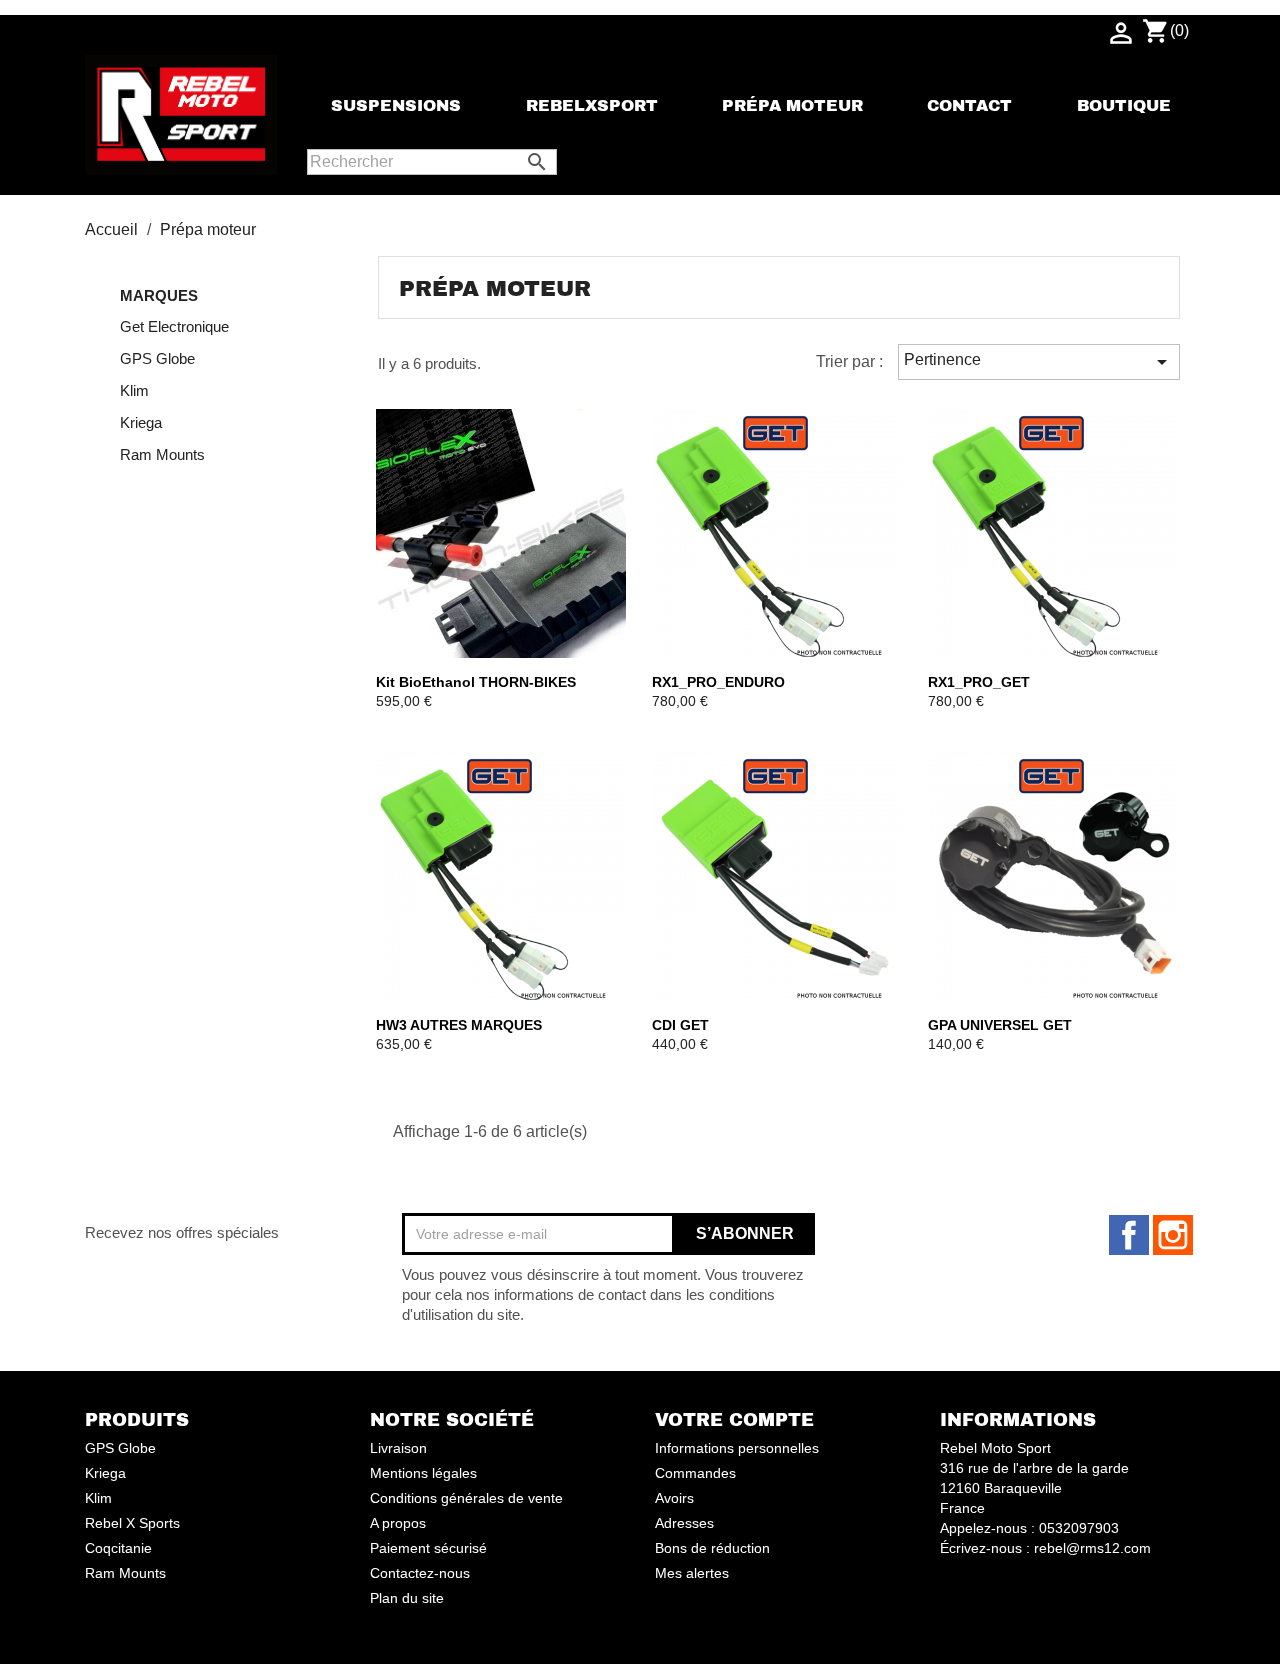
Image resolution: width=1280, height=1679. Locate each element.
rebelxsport (592, 106)
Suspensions (396, 106)
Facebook (1129, 1235)
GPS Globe (157, 358)
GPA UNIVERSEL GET (1000, 1025)
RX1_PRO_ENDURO (718, 682)
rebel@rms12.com (1092, 1548)
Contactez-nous (420, 1573)
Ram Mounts (162, 454)
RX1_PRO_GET (979, 682)
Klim (134, 390)
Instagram (1173, 1235)
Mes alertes (692, 1573)
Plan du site (407, 1598)
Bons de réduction (712, 1548)
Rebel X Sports (132, 1523)
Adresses (684, 1523)
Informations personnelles (737, 1448)
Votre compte (734, 1420)
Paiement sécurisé (428, 1548)
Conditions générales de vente (466, 1498)
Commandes (695, 1473)
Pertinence (1039, 362)
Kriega (141, 422)
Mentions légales (423, 1473)
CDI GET (680, 1025)
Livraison (398, 1448)
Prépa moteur (792, 106)
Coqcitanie (118, 1548)
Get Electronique (174, 326)
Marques (159, 296)
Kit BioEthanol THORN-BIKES (476, 682)
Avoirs (674, 1498)
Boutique (1124, 106)
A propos (398, 1523)
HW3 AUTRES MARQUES (459, 1025)
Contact (969, 106)
